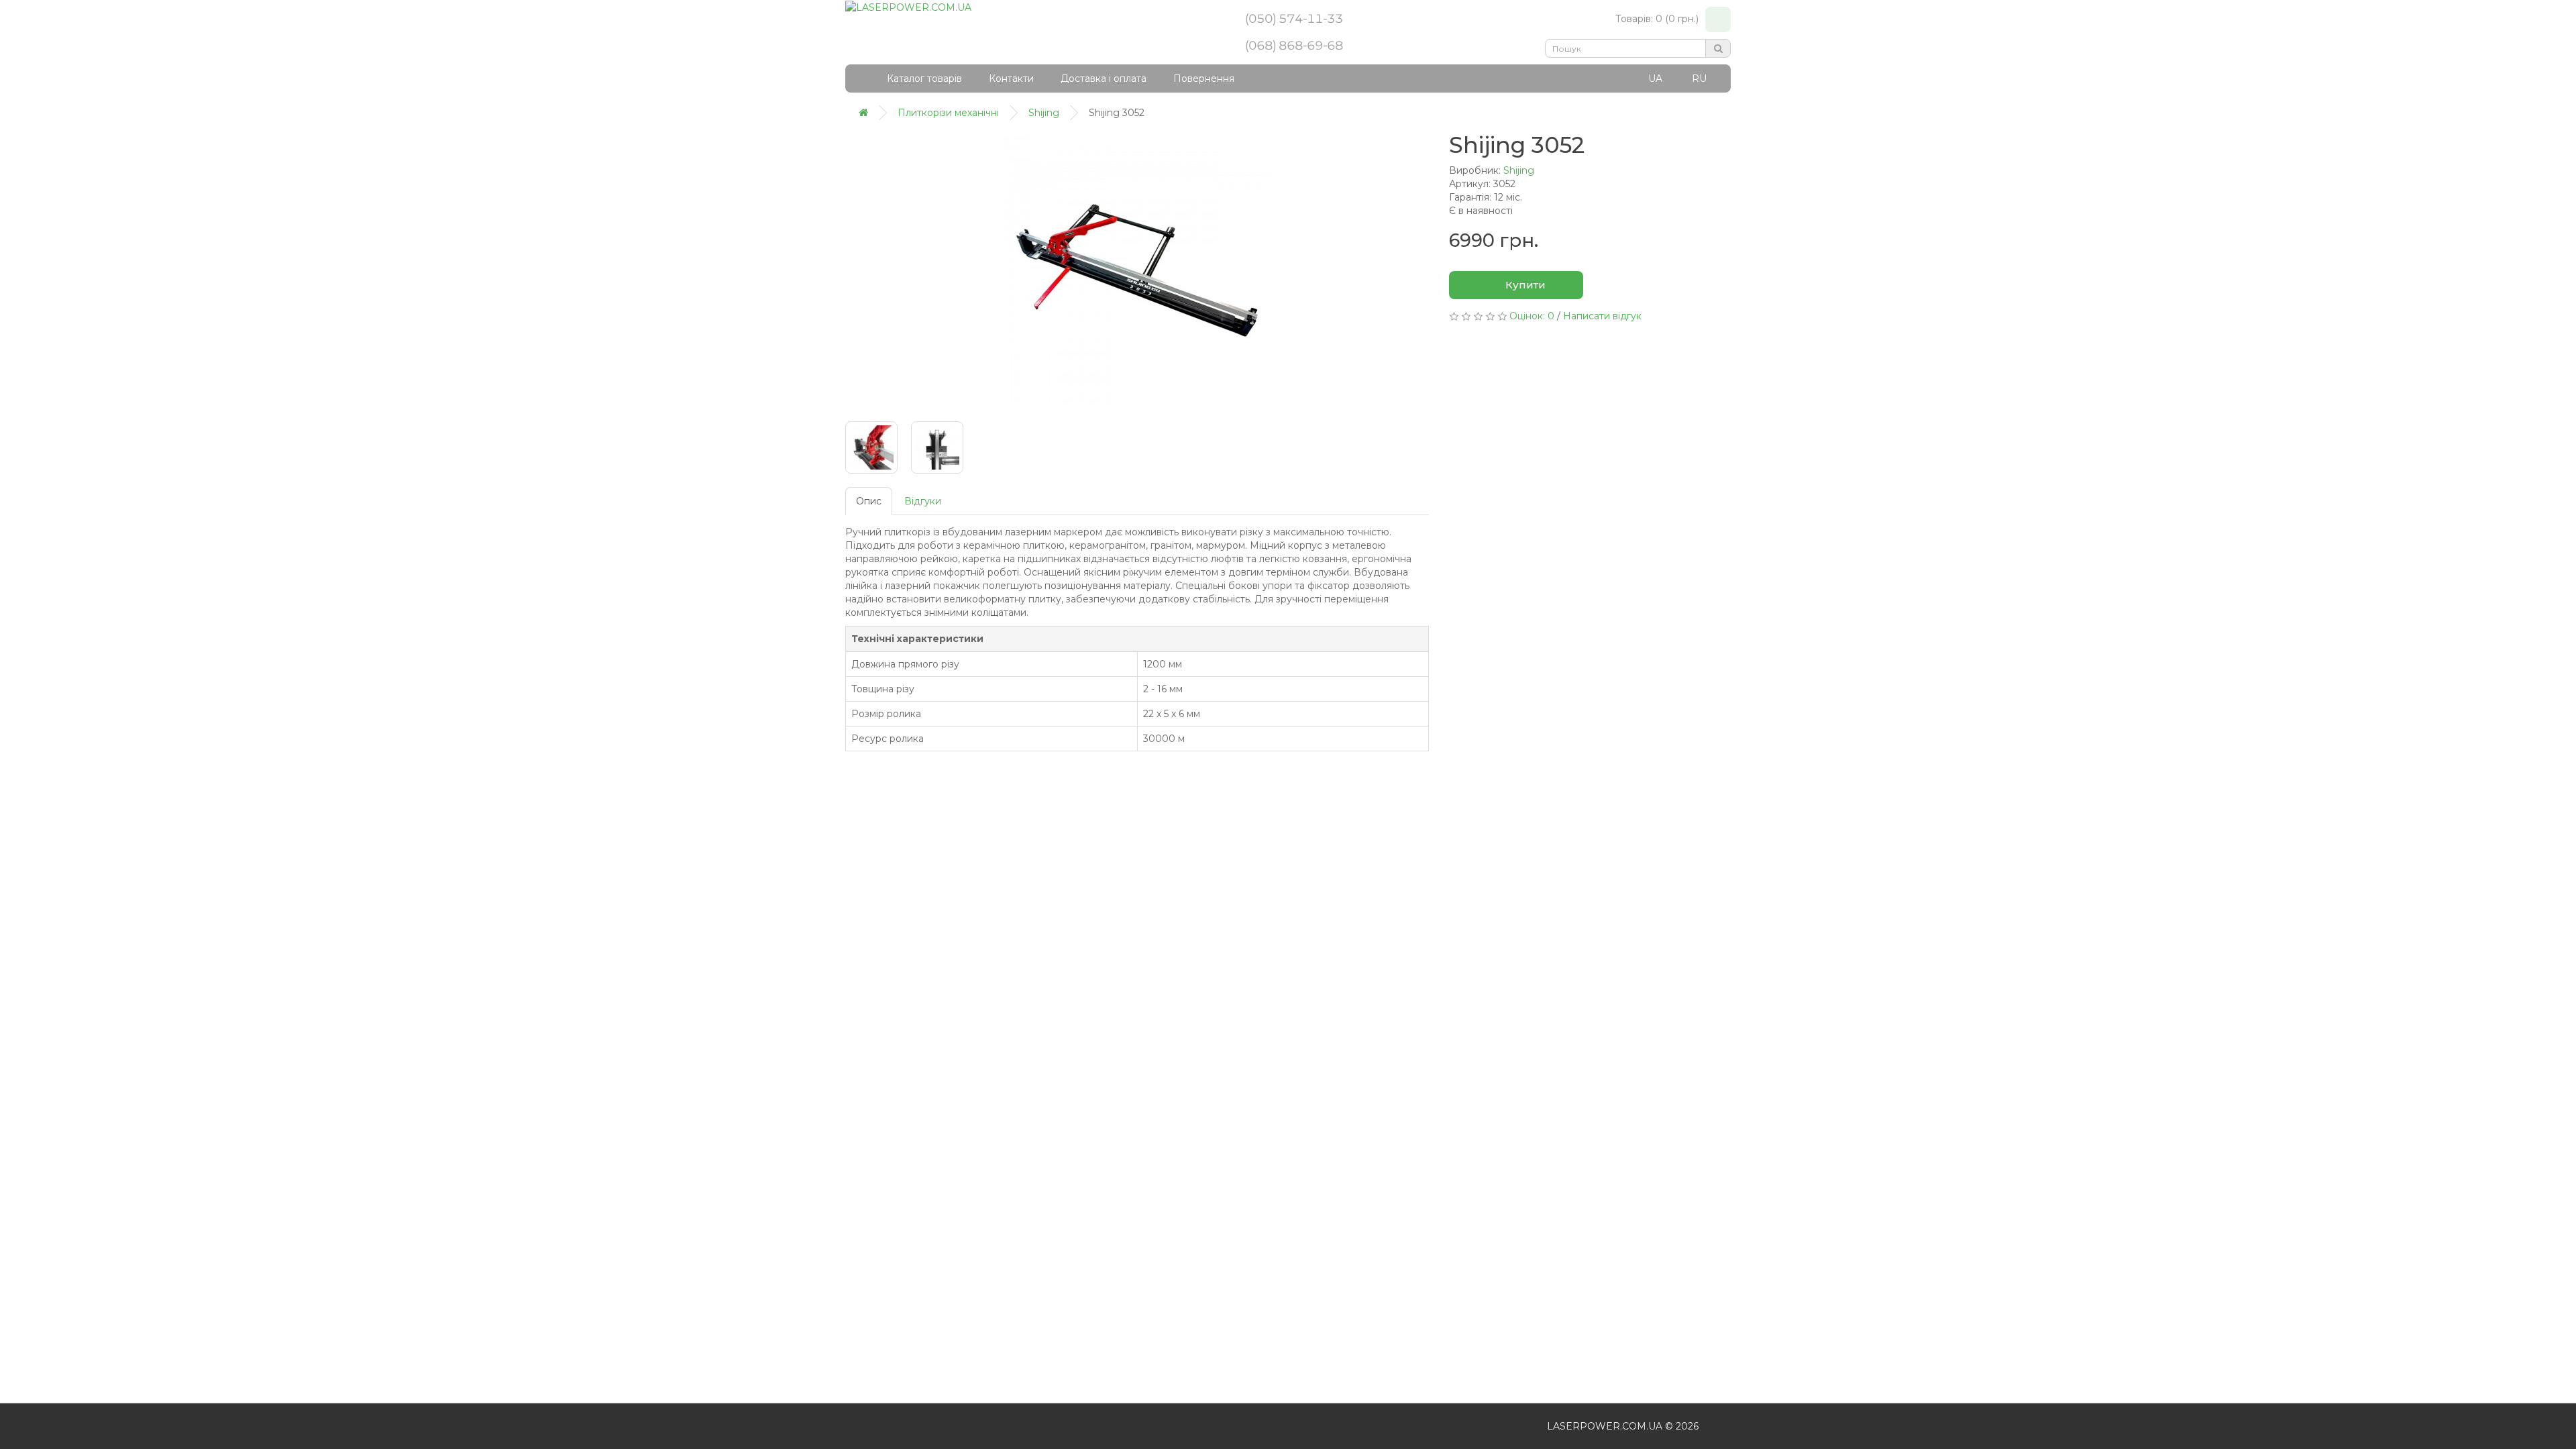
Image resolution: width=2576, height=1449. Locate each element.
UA (1655, 78)
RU (1699, 78)
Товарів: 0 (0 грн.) (1657, 19)
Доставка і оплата (1104, 78)
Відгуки (923, 501)
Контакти (1011, 78)
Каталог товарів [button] (924, 78)
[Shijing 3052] (1137, 270)
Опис (869, 501)
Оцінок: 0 (1532, 316)
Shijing (1519, 170)
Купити (1524, 285)
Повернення (1204, 78)
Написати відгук (1602, 316)
